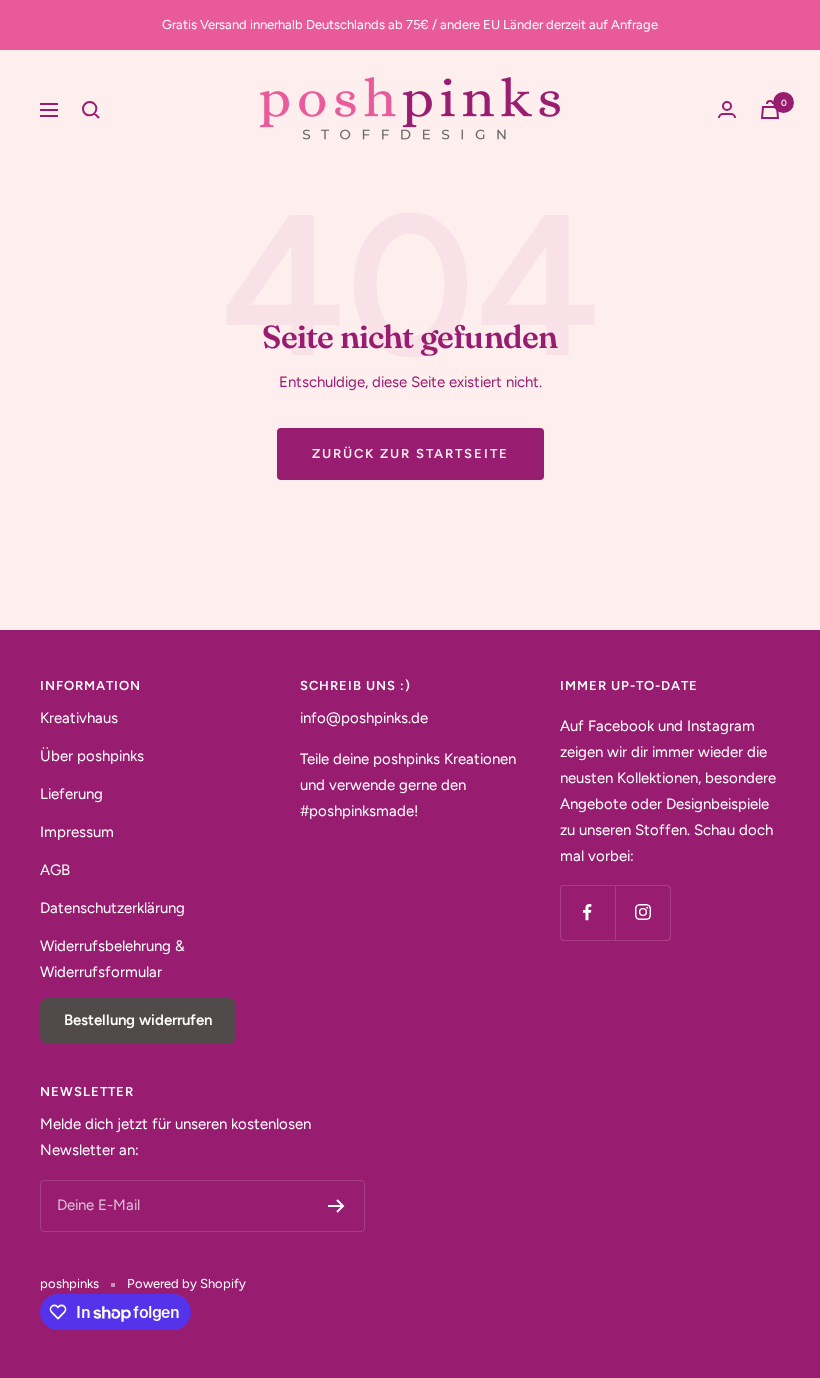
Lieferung (71, 794)
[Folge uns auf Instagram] (642, 912)
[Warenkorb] (770, 109)
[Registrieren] (336, 1206)
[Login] (727, 109)
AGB (55, 870)
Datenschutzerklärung (112, 908)
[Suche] (91, 110)
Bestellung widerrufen (138, 1020)
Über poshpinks (92, 756)
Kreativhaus (79, 718)
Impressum (77, 832)
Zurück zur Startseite (410, 453)
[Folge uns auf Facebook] (587, 912)
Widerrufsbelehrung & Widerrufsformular (112, 959)
